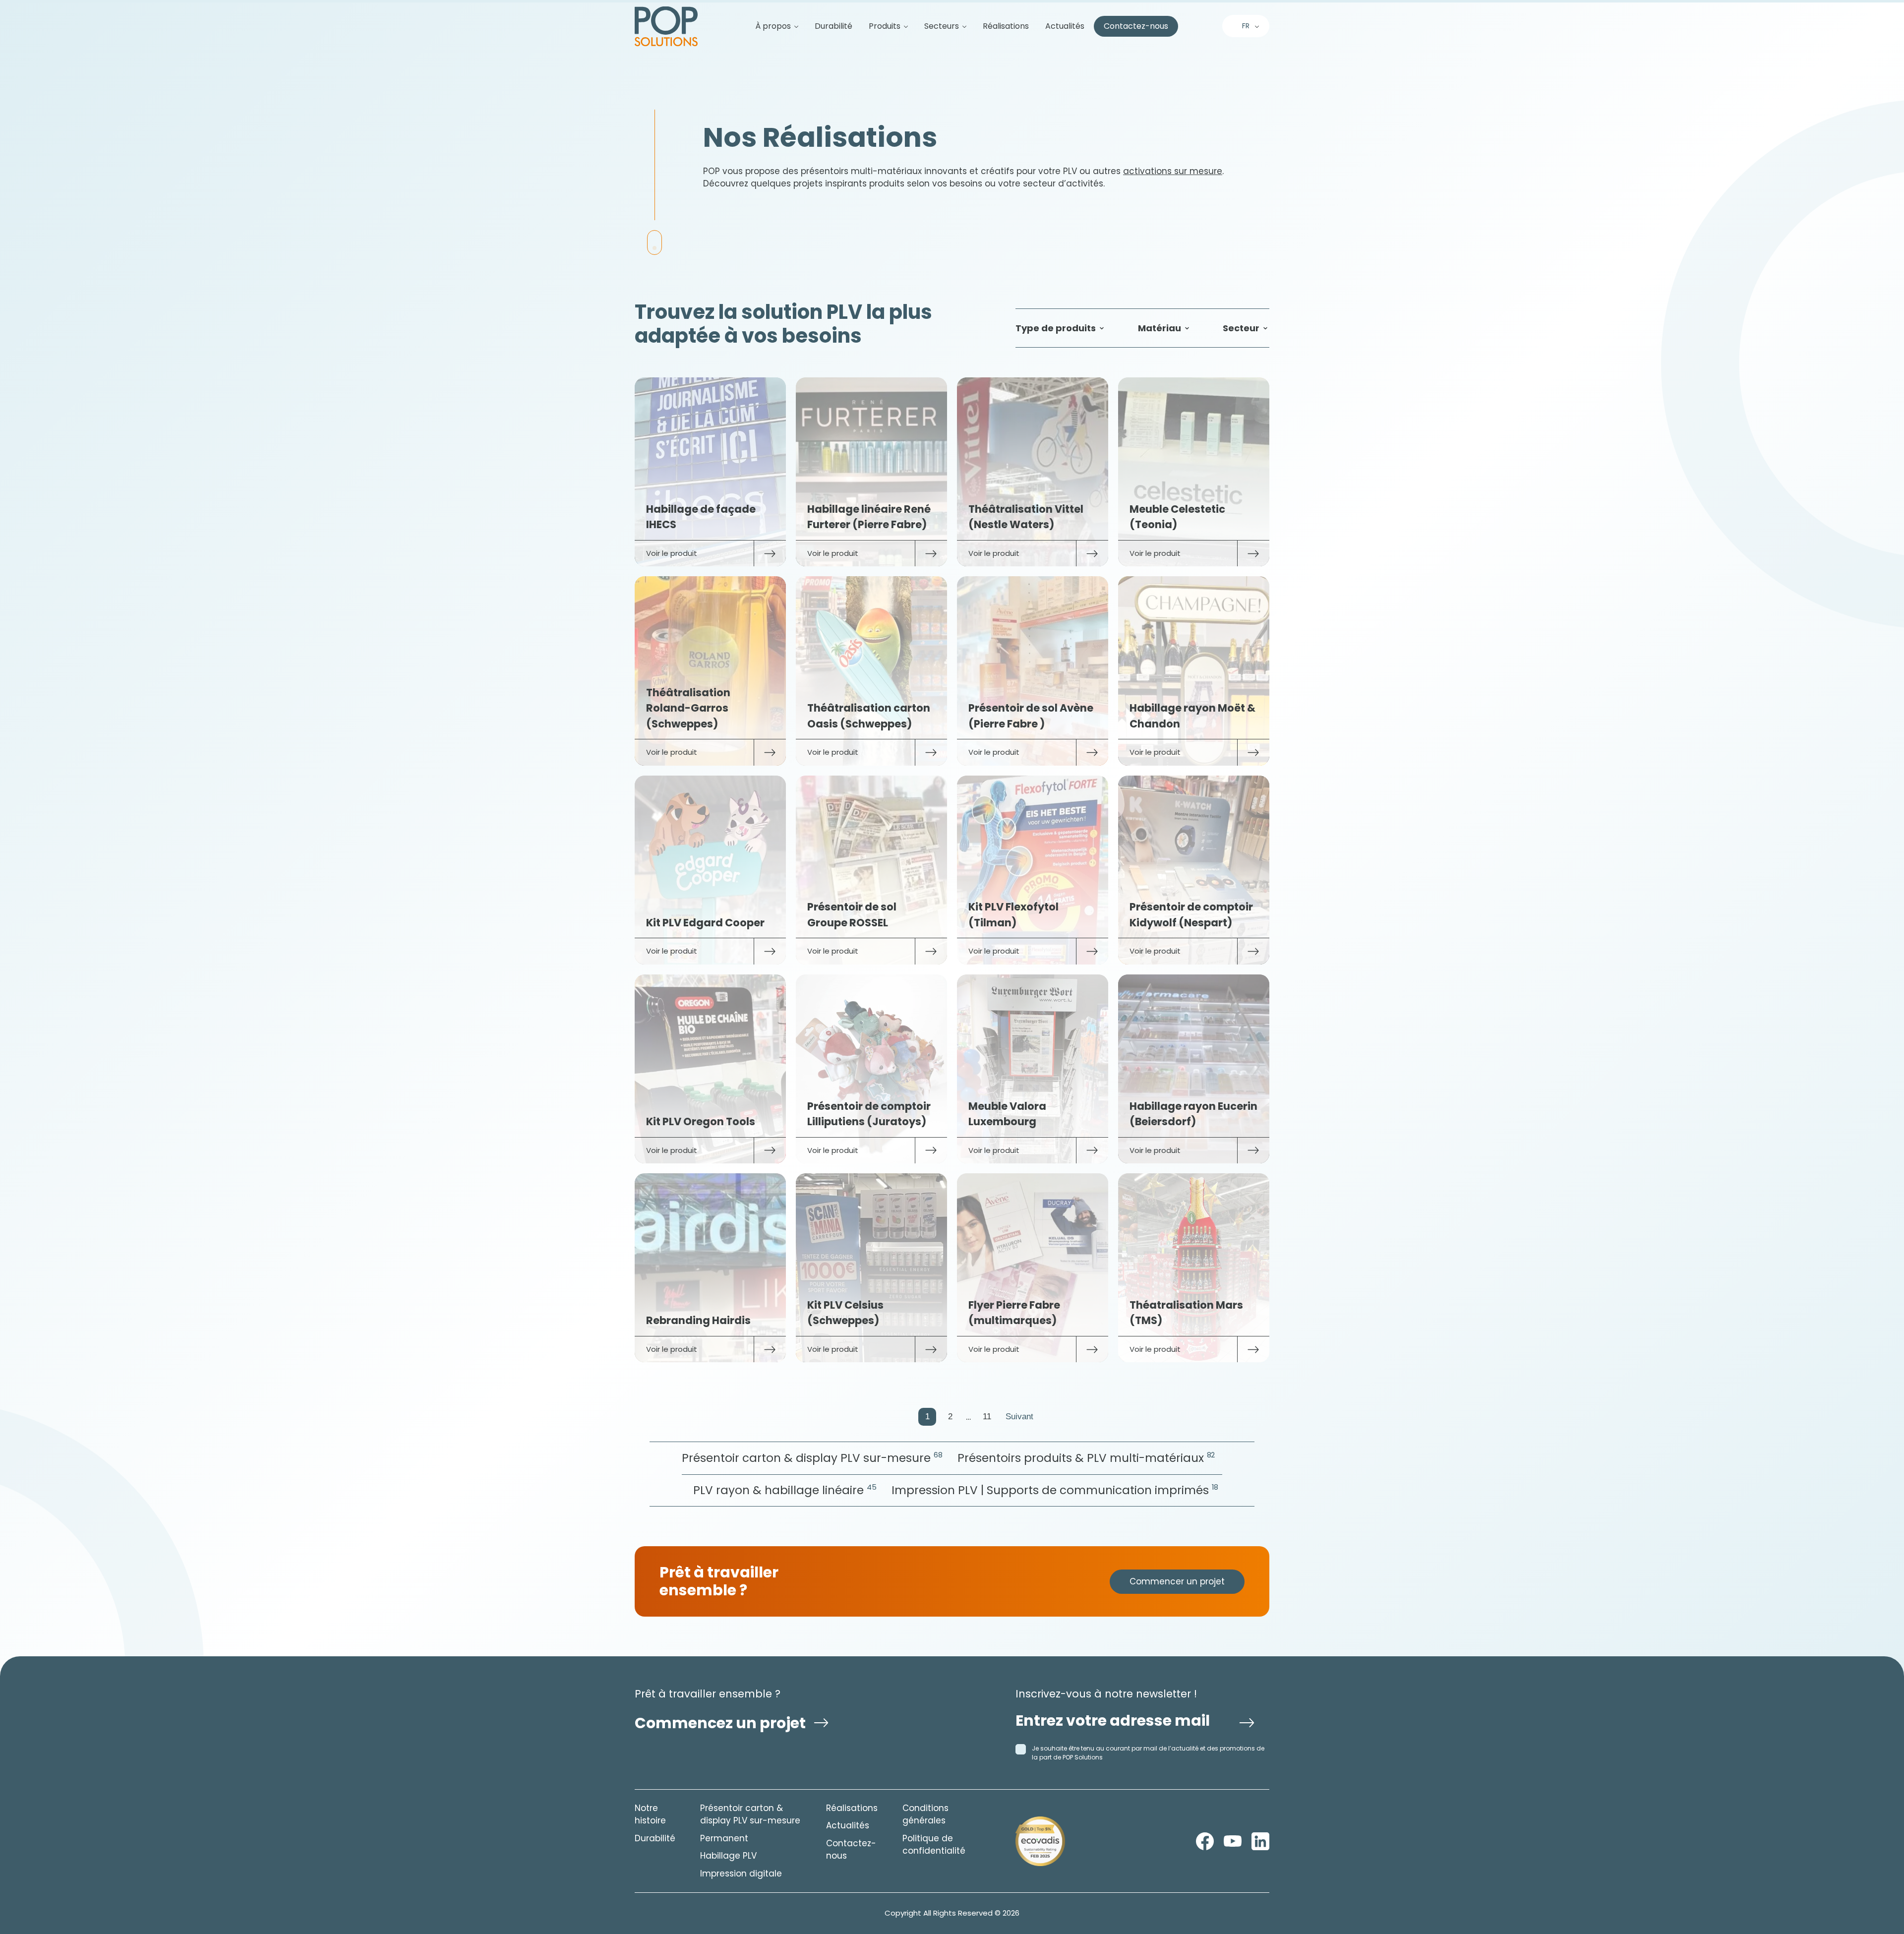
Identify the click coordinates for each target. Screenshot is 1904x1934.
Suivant (1019, 1417)
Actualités (1065, 26)
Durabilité (833, 26)
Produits (885, 26)
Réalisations (1006, 26)
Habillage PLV (728, 1856)
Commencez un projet (720, 1723)
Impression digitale (741, 1874)
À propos (773, 26)
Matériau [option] (1160, 328)
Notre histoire (650, 1814)
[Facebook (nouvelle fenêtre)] (1205, 1841)
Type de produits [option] (1056, 328)
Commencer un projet (1177, 1581)
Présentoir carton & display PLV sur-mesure (812, 1458)
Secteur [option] (1241, 328)
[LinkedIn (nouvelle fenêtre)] (1260, 1841)
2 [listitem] (950, 1417)
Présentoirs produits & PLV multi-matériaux (1086, 1458)
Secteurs (942, 26)
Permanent (724, 1838)
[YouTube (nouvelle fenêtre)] (1233, 1841)
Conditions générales (925, 1814)
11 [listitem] (987, 1417)
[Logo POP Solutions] (1040, 1841)
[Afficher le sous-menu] (792, 26)
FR (1246, 26)
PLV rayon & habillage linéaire (785, 1490)
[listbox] (1061, 328)
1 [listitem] (927, 1417)
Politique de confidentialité (934, 1845)
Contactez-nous (1136, 26)
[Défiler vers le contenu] (654, 242)
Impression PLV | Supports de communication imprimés (1055, 1490)
